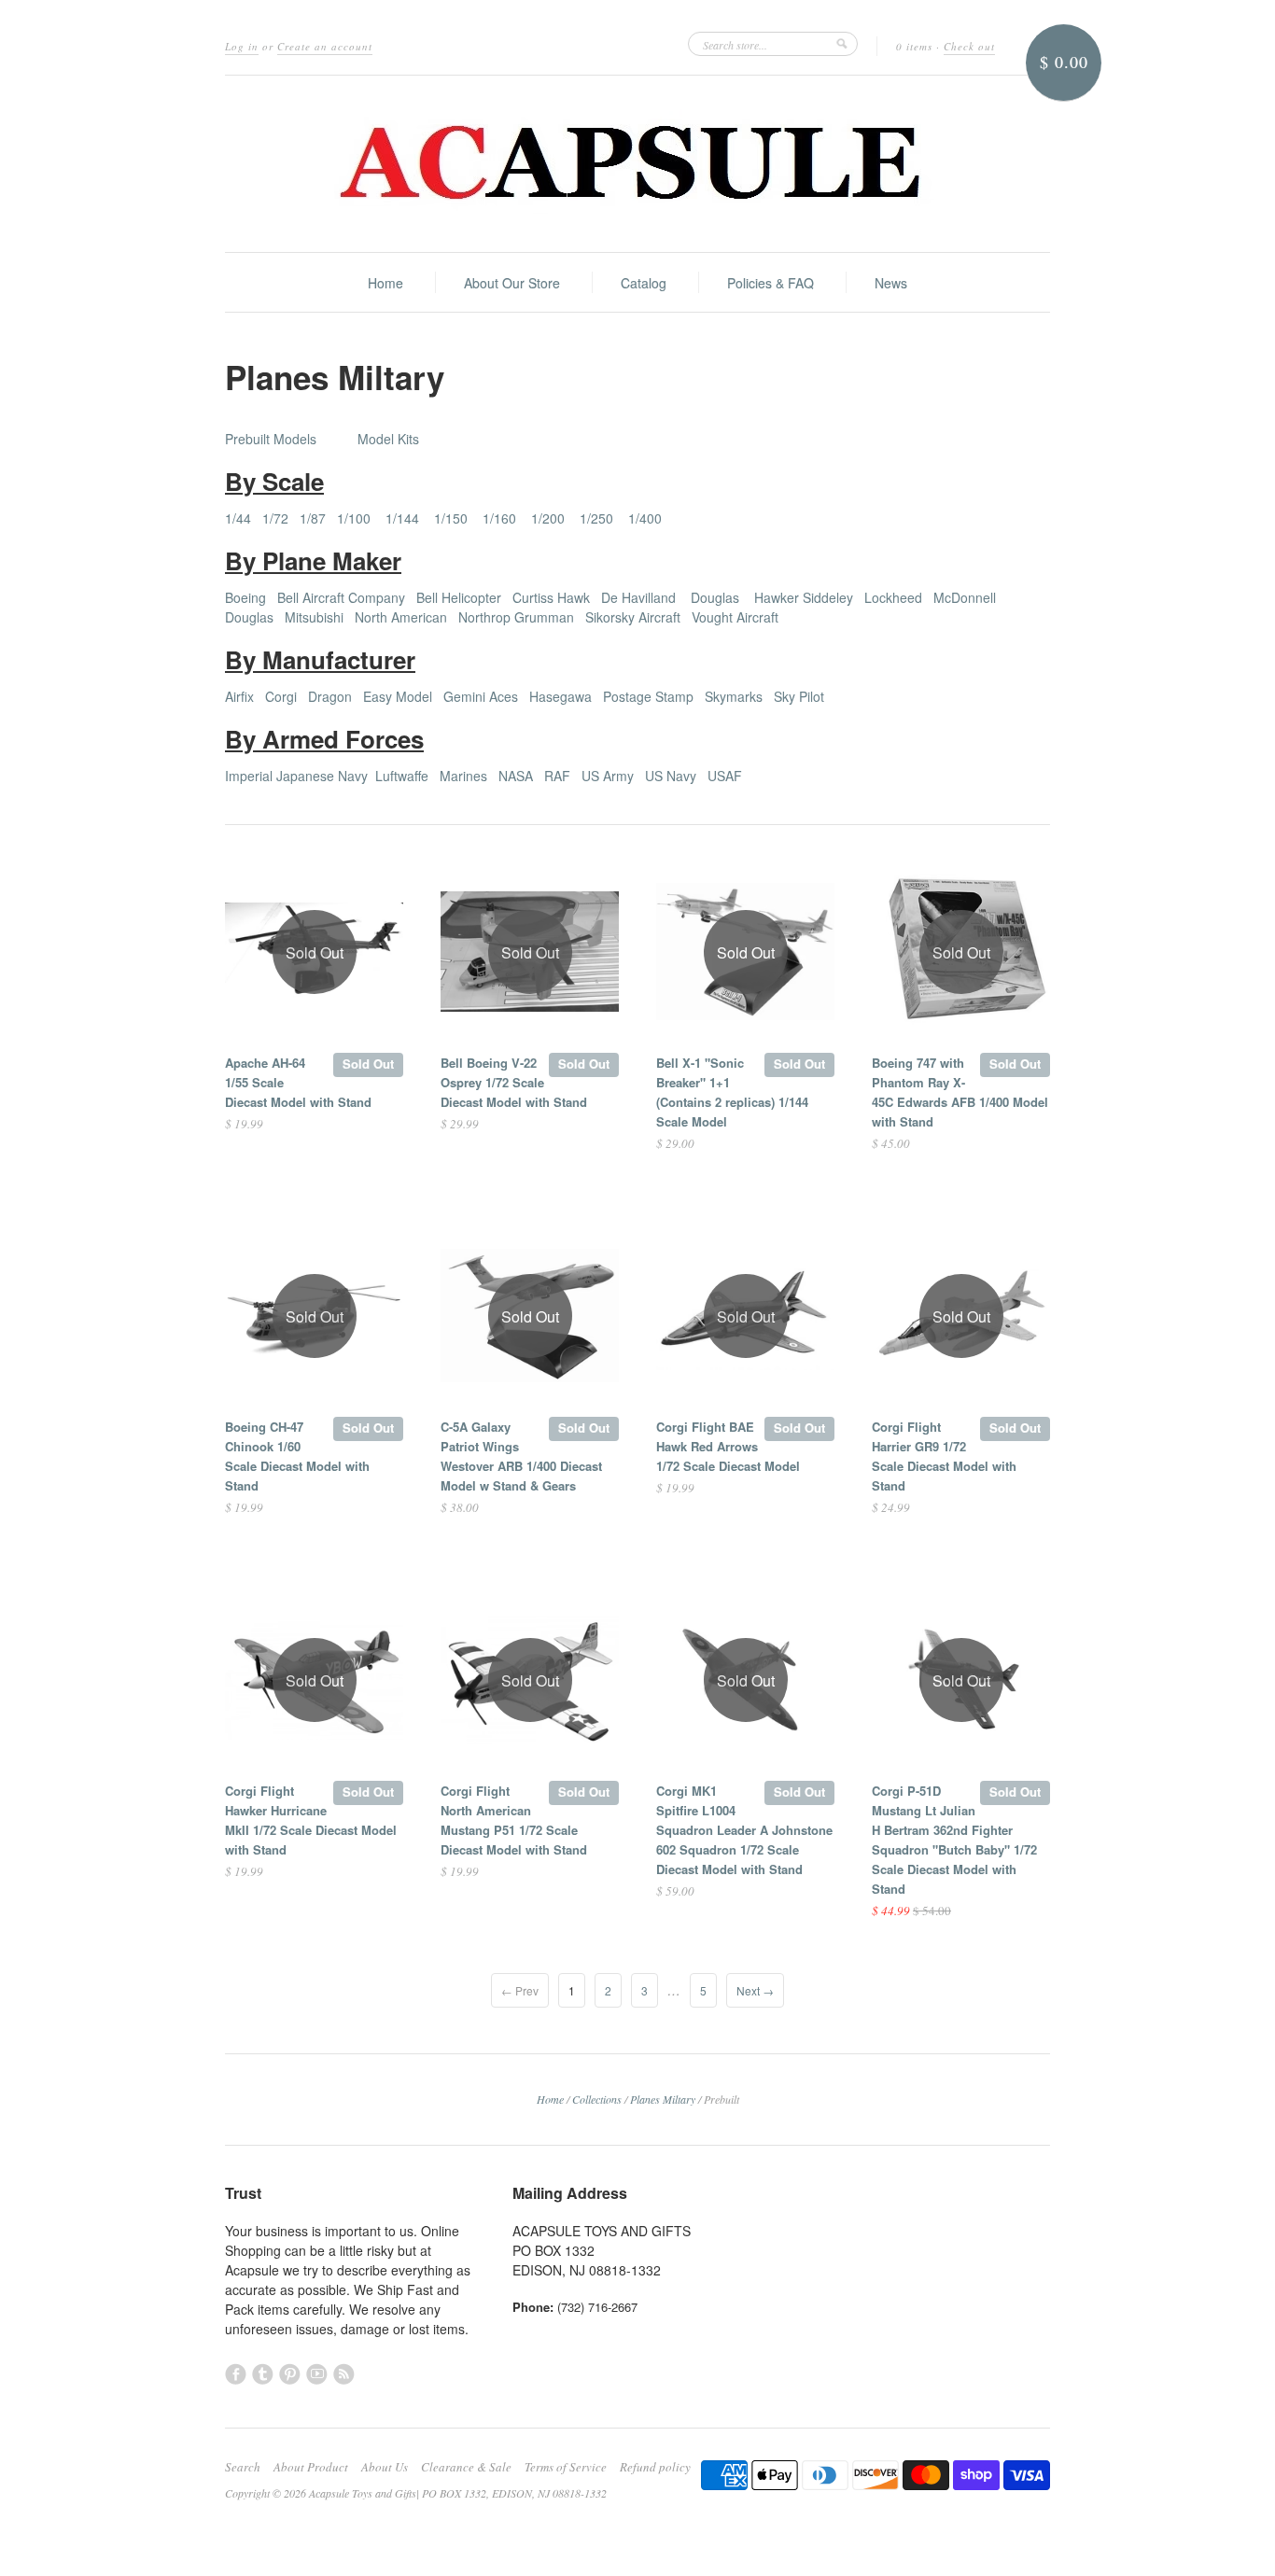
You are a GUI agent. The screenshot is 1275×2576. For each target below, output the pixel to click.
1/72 (275, 518)
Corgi (281, 696)
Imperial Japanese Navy (296, 776)
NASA (516, 776)
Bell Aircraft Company (341, 597)
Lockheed (893, 597)
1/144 (402, 518)
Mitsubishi (314, 617)
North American (401, 617)
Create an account (325, 46)
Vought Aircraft (735, 617)
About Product (311, 2467)
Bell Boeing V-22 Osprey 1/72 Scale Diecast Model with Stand (514, 1082)
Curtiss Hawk (551, 597)
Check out (969, 46)
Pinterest (290, 2374)
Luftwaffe (402, 776)
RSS (344, 2374)
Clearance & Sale (466, 2467)
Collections (597, 2099)
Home (385, 283)
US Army (608, 776)
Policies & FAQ (771, 283)
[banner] (637, 164)
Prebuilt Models (271, 439)
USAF (725, 776)
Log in (242, 46)
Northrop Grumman (516, 617)
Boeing (245, 597)
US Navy (671, 776)
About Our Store (512, 283)
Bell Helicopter (459, 597)
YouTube (317, 2374)
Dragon (330, 696)
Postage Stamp (648, 696)
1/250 (596, 518)
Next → (755, 1990)
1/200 (548, 518)
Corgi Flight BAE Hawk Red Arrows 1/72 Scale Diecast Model (728, 1446)
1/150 (451, 518)
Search (243, 2467)
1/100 (354, 518)
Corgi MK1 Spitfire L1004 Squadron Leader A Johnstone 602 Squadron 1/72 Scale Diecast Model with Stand (744, 1830)
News (891, 283)
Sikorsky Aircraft (633, 617)
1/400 (645, 518)
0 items (914, 46)
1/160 (499, 518)
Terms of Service (566, 2467)
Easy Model (398, 696)
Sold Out (368, 1064)
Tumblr (263, 2374)
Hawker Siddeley (804, 597)
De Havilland (638, 597)
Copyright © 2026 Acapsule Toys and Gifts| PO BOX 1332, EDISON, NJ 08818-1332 (416, 2493)
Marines (463, 776)
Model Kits (388, 439)
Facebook (236, 2374)
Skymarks (734, 696)
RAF (557, 776)
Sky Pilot (799, 696)
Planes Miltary (663, 2099)
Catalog (644, 283)
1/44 (238, 518)
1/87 (313, 518)
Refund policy (655, 2467)
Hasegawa (560, 696)
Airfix (239, 696)
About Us (385, 2467)
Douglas (715, 597)
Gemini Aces (481, 696)
